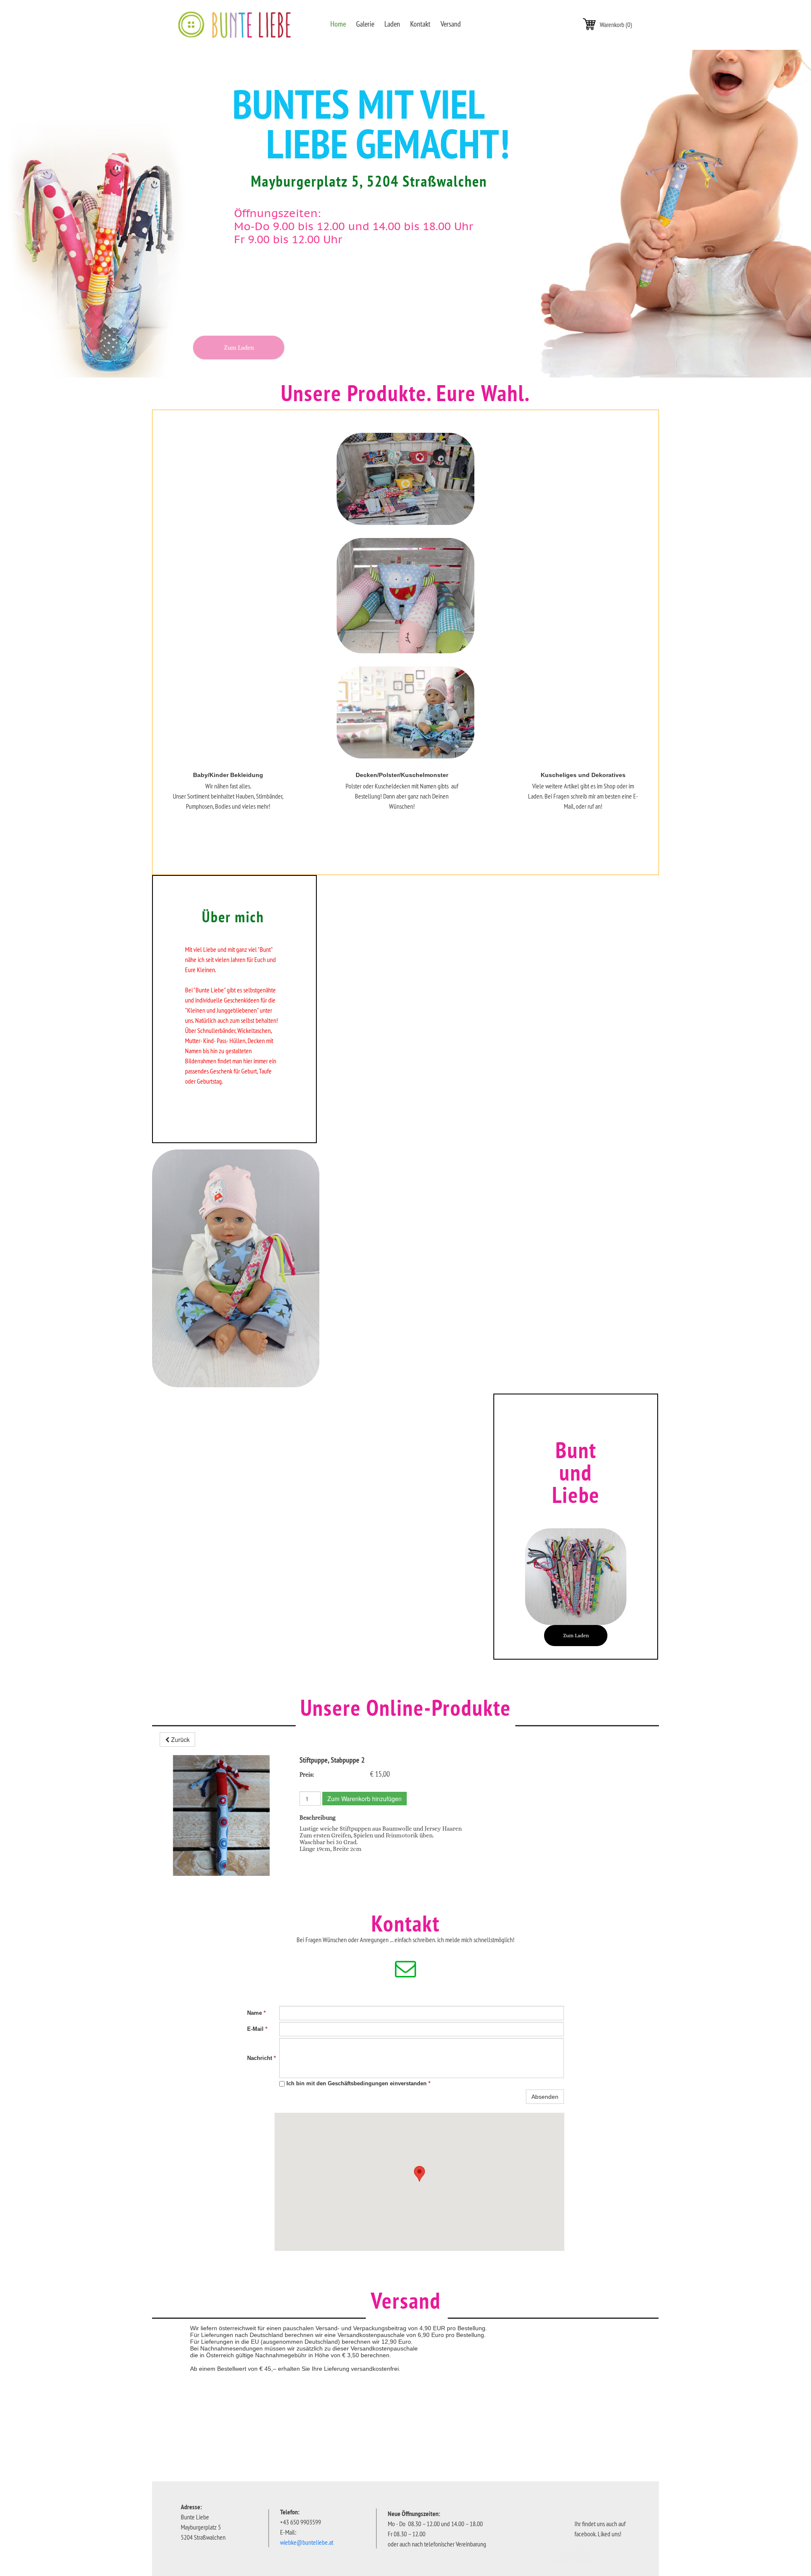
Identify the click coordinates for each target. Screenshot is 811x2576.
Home (338, 24)
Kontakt (420, 24)
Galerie (365, 24)
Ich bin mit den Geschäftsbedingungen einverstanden (358, 2083)
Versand (451, 24)
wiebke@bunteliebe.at (307, 2542)
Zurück (180, 1739)
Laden (392, 24)
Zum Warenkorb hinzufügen (365, 1799)
